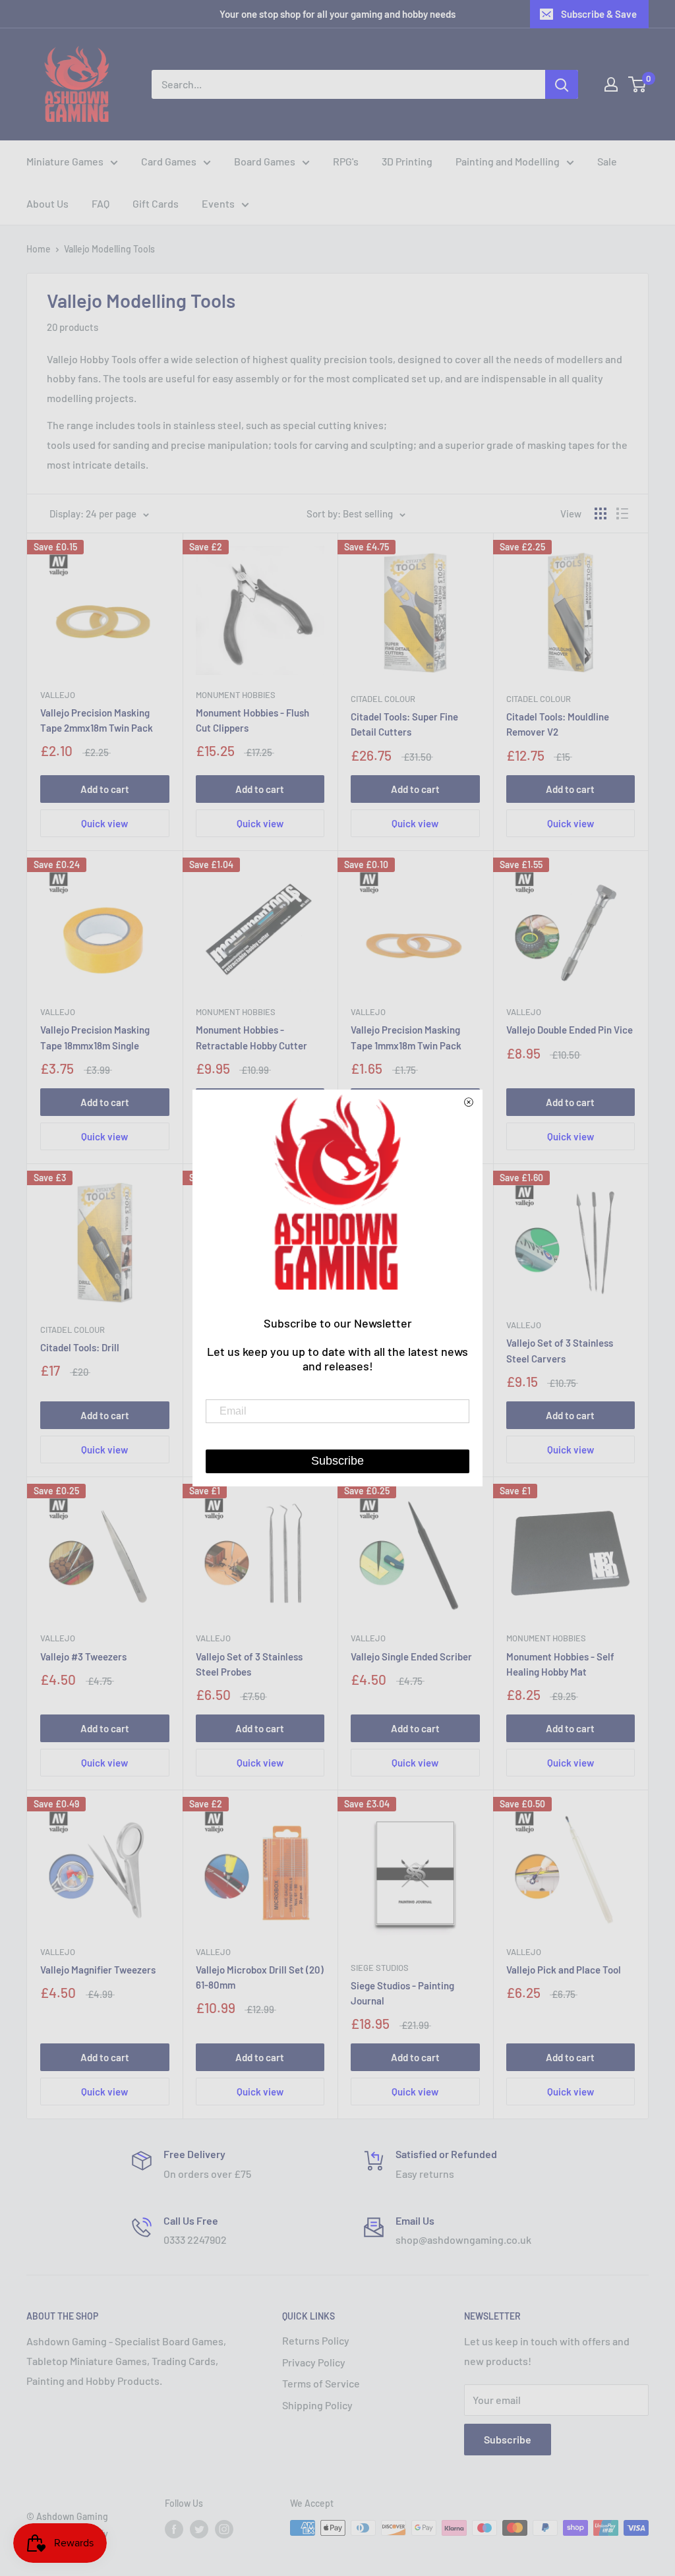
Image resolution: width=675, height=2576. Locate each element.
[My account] (611, 84)
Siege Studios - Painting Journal (402, 1993)
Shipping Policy (317, 2405)
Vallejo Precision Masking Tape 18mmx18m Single (95, 1037)
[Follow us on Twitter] (199, 2529)
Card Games (169, 161)
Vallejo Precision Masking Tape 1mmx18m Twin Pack (406, 1037)
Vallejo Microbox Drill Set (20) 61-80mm (260, 1977)
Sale (607, 161)
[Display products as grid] (601, 513)
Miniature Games (65, 161)
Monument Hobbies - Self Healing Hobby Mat (560, 1664)
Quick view (104, 823)
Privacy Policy (314, 2362)
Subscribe (508, 2439)
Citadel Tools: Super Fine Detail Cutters (404, 724)
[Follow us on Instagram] (224, 2529)
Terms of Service (321, 2383)
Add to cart (105, 789)
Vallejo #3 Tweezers (83, 1656)
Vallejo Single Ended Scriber (411, 1656)
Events (218, 203)
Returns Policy (316, 2340)
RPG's (346, 161)
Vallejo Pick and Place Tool (564, 1970)
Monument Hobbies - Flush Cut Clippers (252, 720)
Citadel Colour (383, 699)
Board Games (265, 161)
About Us (47, 203)
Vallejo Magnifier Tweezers (98, 1970)
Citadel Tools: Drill (80, 1347)
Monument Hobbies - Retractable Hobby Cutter (251, 1037)
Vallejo (58, 695)
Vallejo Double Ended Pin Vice (570, 1030)
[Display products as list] (622, 513)
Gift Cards (156, 203)
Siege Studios (380, 1968)
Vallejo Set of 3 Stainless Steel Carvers (560, 1350)
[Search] (562, 84)
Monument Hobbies (236, 695)
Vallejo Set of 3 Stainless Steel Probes (249, 1664)
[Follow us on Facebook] (174, 2529)
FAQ (101, 203)
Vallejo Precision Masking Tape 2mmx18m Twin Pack (97, 720)
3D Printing (407, 161)
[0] (638, 84)
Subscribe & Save (599, 14)
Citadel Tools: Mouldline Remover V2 (558, 724)
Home (39, 249)
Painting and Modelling (508, 161)
